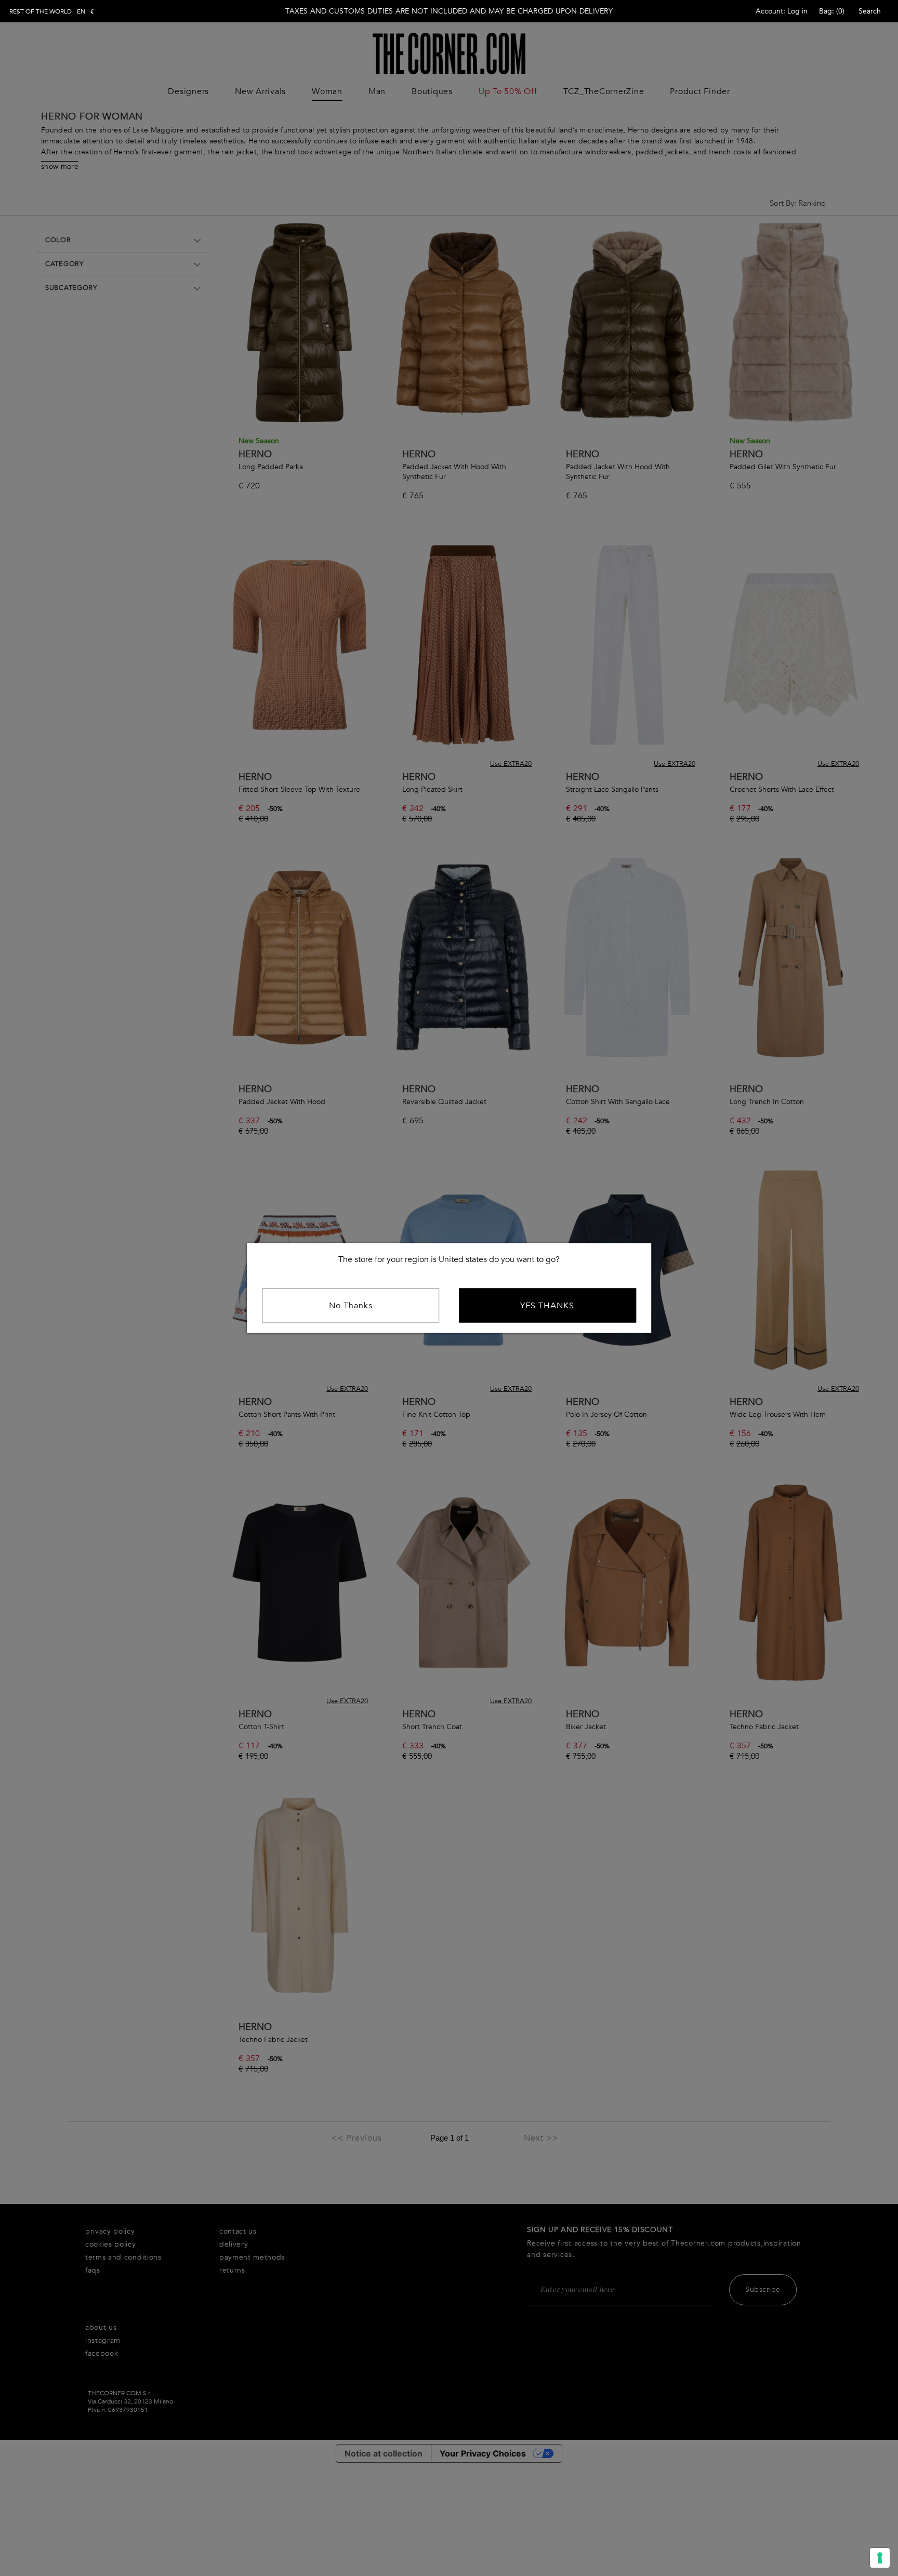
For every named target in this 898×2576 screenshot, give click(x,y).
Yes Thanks (547, 1306)
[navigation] (52, 11)
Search (870, 11)
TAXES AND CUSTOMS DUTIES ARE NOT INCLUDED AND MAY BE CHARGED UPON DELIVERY (449, 11)
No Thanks (351, 1306)
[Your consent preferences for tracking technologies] (880, 2558)
